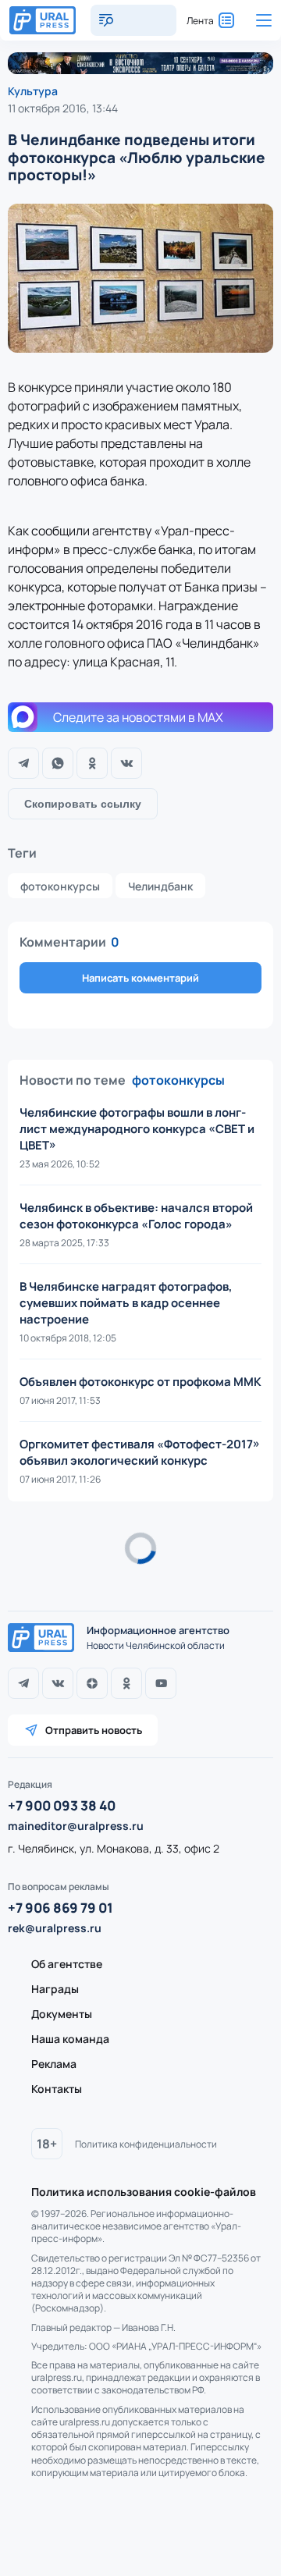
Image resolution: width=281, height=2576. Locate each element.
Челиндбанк (160, 886)
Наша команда (70, 2039)
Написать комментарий (140, 978)
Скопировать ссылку (83, 804)
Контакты (57, 2089)
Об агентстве (67, 1964)
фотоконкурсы (60, 886)
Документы (62, 2014)
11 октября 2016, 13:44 (63, 108)
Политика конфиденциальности (146, 2144)
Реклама (54, 2064)
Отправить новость (94, 1730)
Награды (55, 1989)
